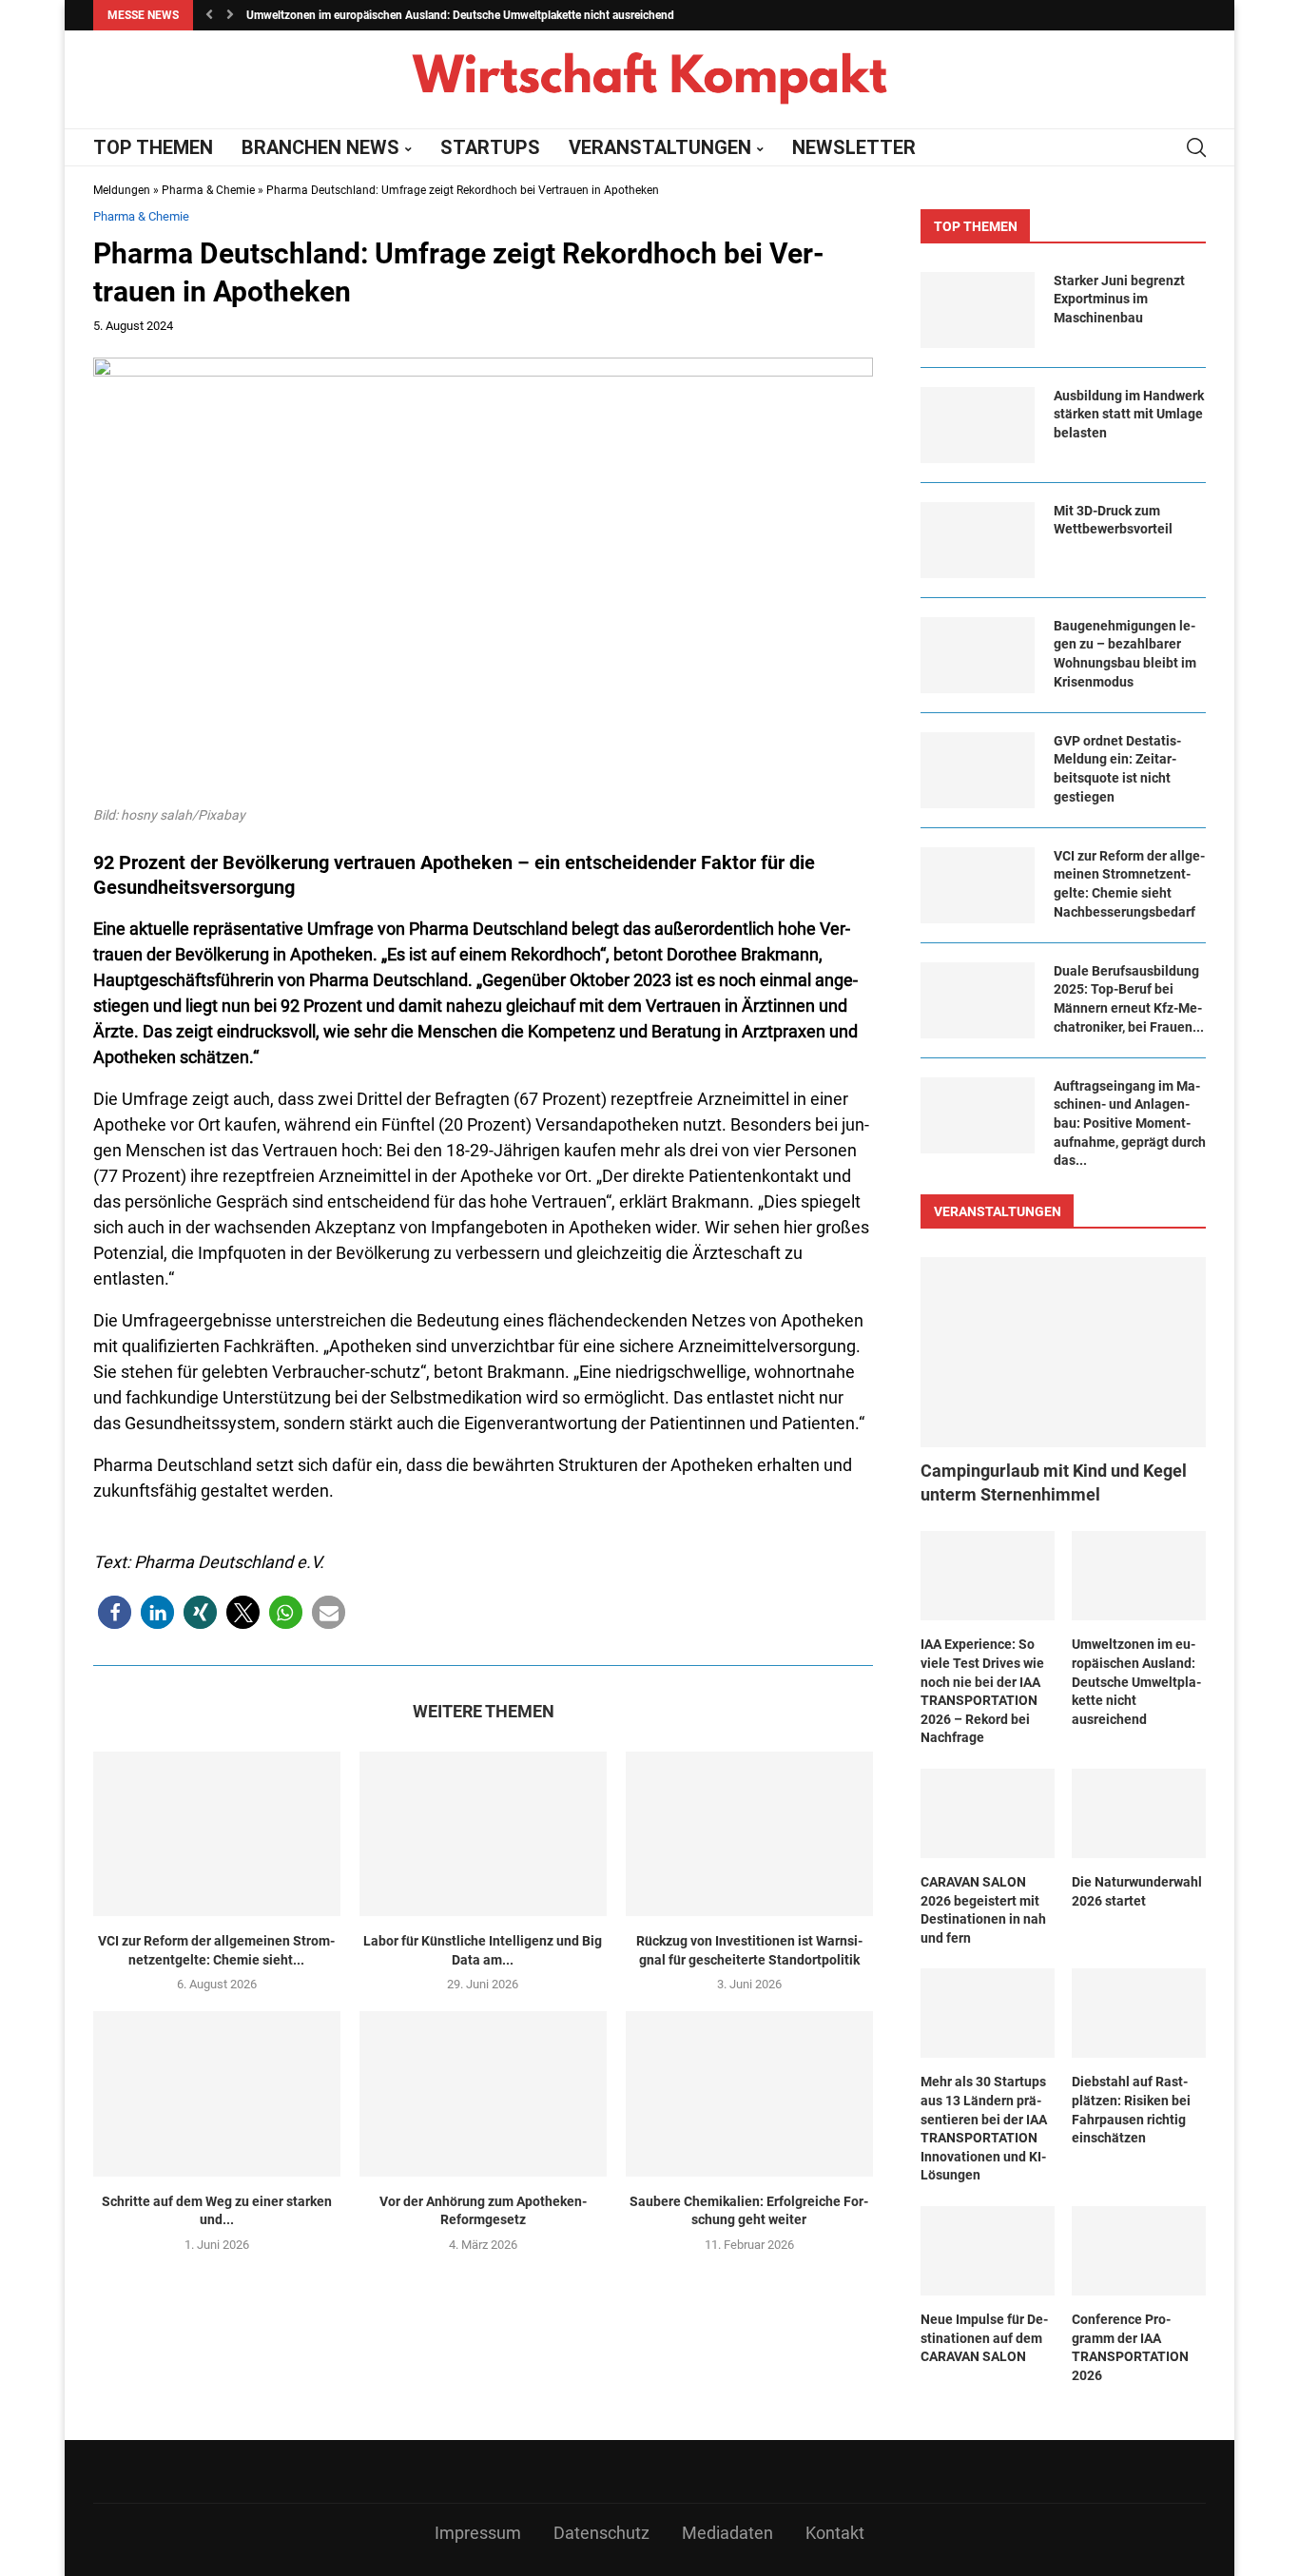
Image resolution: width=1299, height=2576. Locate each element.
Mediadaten (727, 2533)
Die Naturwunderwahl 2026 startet (1137, 1891)
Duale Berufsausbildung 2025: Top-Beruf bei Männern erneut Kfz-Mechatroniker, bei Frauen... (1129, 999)
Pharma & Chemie (208, 190)
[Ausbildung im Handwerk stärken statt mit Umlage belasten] (978, 425)
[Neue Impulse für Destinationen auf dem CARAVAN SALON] (988, 2251)
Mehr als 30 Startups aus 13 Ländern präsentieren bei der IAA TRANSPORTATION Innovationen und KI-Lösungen (984, 2128)
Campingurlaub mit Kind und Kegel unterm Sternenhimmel (1054, 1482)
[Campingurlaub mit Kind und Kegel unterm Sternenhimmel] (1063, 1352)
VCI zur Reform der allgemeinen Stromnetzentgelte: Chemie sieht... (216, 1950)
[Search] (1196, 147)
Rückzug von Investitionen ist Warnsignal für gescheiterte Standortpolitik (749, 1950)
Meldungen (122, 190)
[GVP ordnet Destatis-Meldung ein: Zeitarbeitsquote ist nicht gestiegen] (978, 770)
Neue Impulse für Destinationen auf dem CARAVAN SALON (984, 2338)
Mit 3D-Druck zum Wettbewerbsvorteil (1113, 520)
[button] (209, 15)
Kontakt (835, 2533)
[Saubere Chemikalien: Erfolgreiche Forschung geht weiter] (749, 2093)
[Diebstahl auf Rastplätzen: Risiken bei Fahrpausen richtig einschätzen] (1139, 2013)
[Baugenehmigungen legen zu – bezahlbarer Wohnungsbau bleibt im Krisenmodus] (978, 655)
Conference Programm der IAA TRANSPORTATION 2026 (1130, 2347)
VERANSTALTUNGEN (660, 147)
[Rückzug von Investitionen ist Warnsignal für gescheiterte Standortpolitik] (749, 1834)
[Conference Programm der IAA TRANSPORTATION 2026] (1139, 2251)
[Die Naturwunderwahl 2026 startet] (1139, 1813)
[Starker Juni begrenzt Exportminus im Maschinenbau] (978, 310)
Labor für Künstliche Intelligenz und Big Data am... (483, 1950)
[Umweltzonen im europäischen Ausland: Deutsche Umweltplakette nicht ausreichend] (1139, 1576)
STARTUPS (490, 147)
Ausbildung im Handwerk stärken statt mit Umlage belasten (1129, 414)
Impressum (478, 2533)
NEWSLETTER (854, 147)
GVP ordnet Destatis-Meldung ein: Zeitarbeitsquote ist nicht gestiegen (1117, 769)
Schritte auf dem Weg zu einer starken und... (217, 2211)
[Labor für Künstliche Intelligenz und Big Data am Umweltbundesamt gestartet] (483, 1834)
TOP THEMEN (153, 147)
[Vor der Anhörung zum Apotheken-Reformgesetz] (483, 2093)
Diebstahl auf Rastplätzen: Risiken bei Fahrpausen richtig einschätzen (1131, 2110)
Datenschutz (601, 2533)
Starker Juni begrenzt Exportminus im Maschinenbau (1119, 299)
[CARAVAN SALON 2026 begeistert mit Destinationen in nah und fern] (988, 1813)
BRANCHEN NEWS (320, 147)
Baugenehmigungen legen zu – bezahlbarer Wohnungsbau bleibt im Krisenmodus (1125, 654)
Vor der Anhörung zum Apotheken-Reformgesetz (483, 2211)
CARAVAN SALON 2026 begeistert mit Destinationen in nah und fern (983, 1910)
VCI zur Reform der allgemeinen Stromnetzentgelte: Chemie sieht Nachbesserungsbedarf (1129, 884)
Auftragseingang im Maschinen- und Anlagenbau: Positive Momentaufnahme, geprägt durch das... (1130, 1123)
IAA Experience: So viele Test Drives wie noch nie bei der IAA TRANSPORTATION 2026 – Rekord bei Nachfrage (982, 1691)
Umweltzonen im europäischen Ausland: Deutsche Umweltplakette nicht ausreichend (460, 15)
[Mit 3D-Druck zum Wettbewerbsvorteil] (978, 540)
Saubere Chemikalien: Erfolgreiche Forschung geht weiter (749, 2211)
